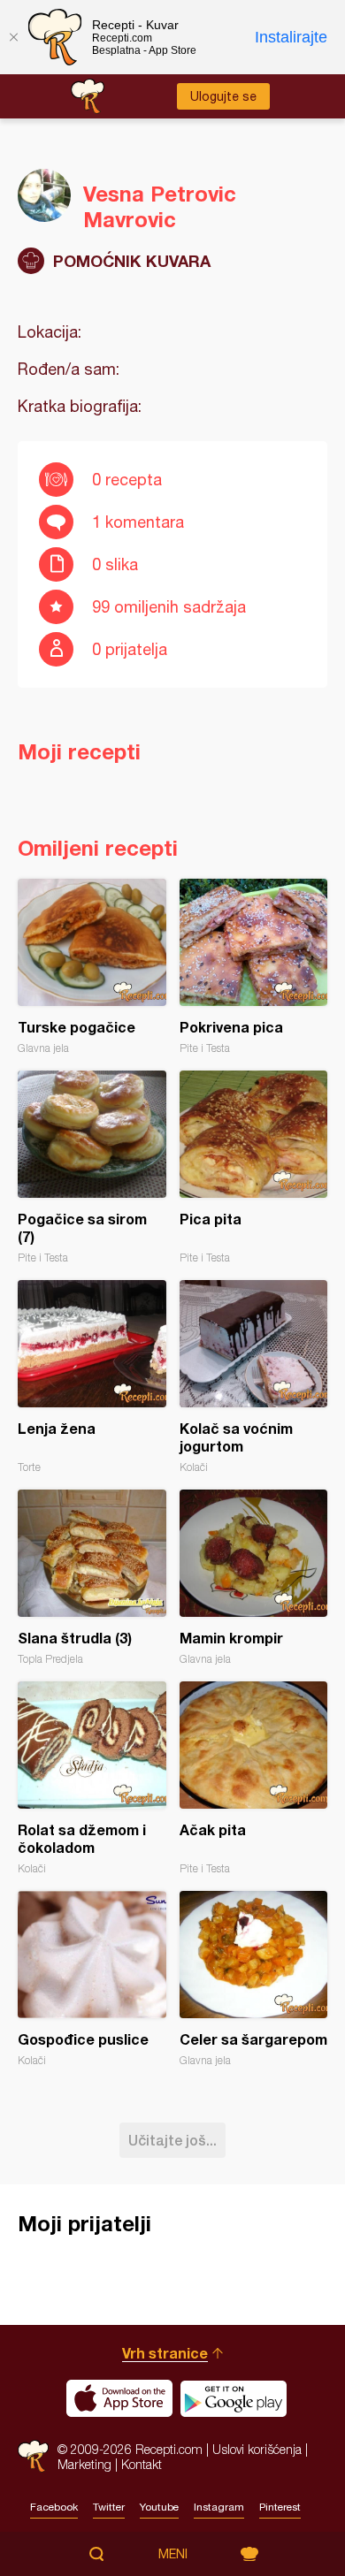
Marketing (84, 2464)
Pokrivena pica (254, 967)
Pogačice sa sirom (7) (92, 1167)
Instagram (219, 2507)
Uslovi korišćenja (257, 2449)
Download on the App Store (119, 2398)
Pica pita (254, 1167)
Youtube (159, 2507)
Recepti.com (33, 2456)
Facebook (54, 2507)
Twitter (109, 2507)
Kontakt (142, 2464)
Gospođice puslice (92, 1979)
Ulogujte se (223, 96)
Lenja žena (92, 1377)
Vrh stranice (165, 2353)
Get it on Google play (234, 2398)
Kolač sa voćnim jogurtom (254, 1377)
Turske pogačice (92, 967)
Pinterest (280, 2507)
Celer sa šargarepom (254, 1979)
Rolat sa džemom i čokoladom (92, 1778)
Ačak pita (254, 1778)
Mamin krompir (254, 1578)
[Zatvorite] (13, 37)
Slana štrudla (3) (92, 1578)
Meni (173, 2554)
